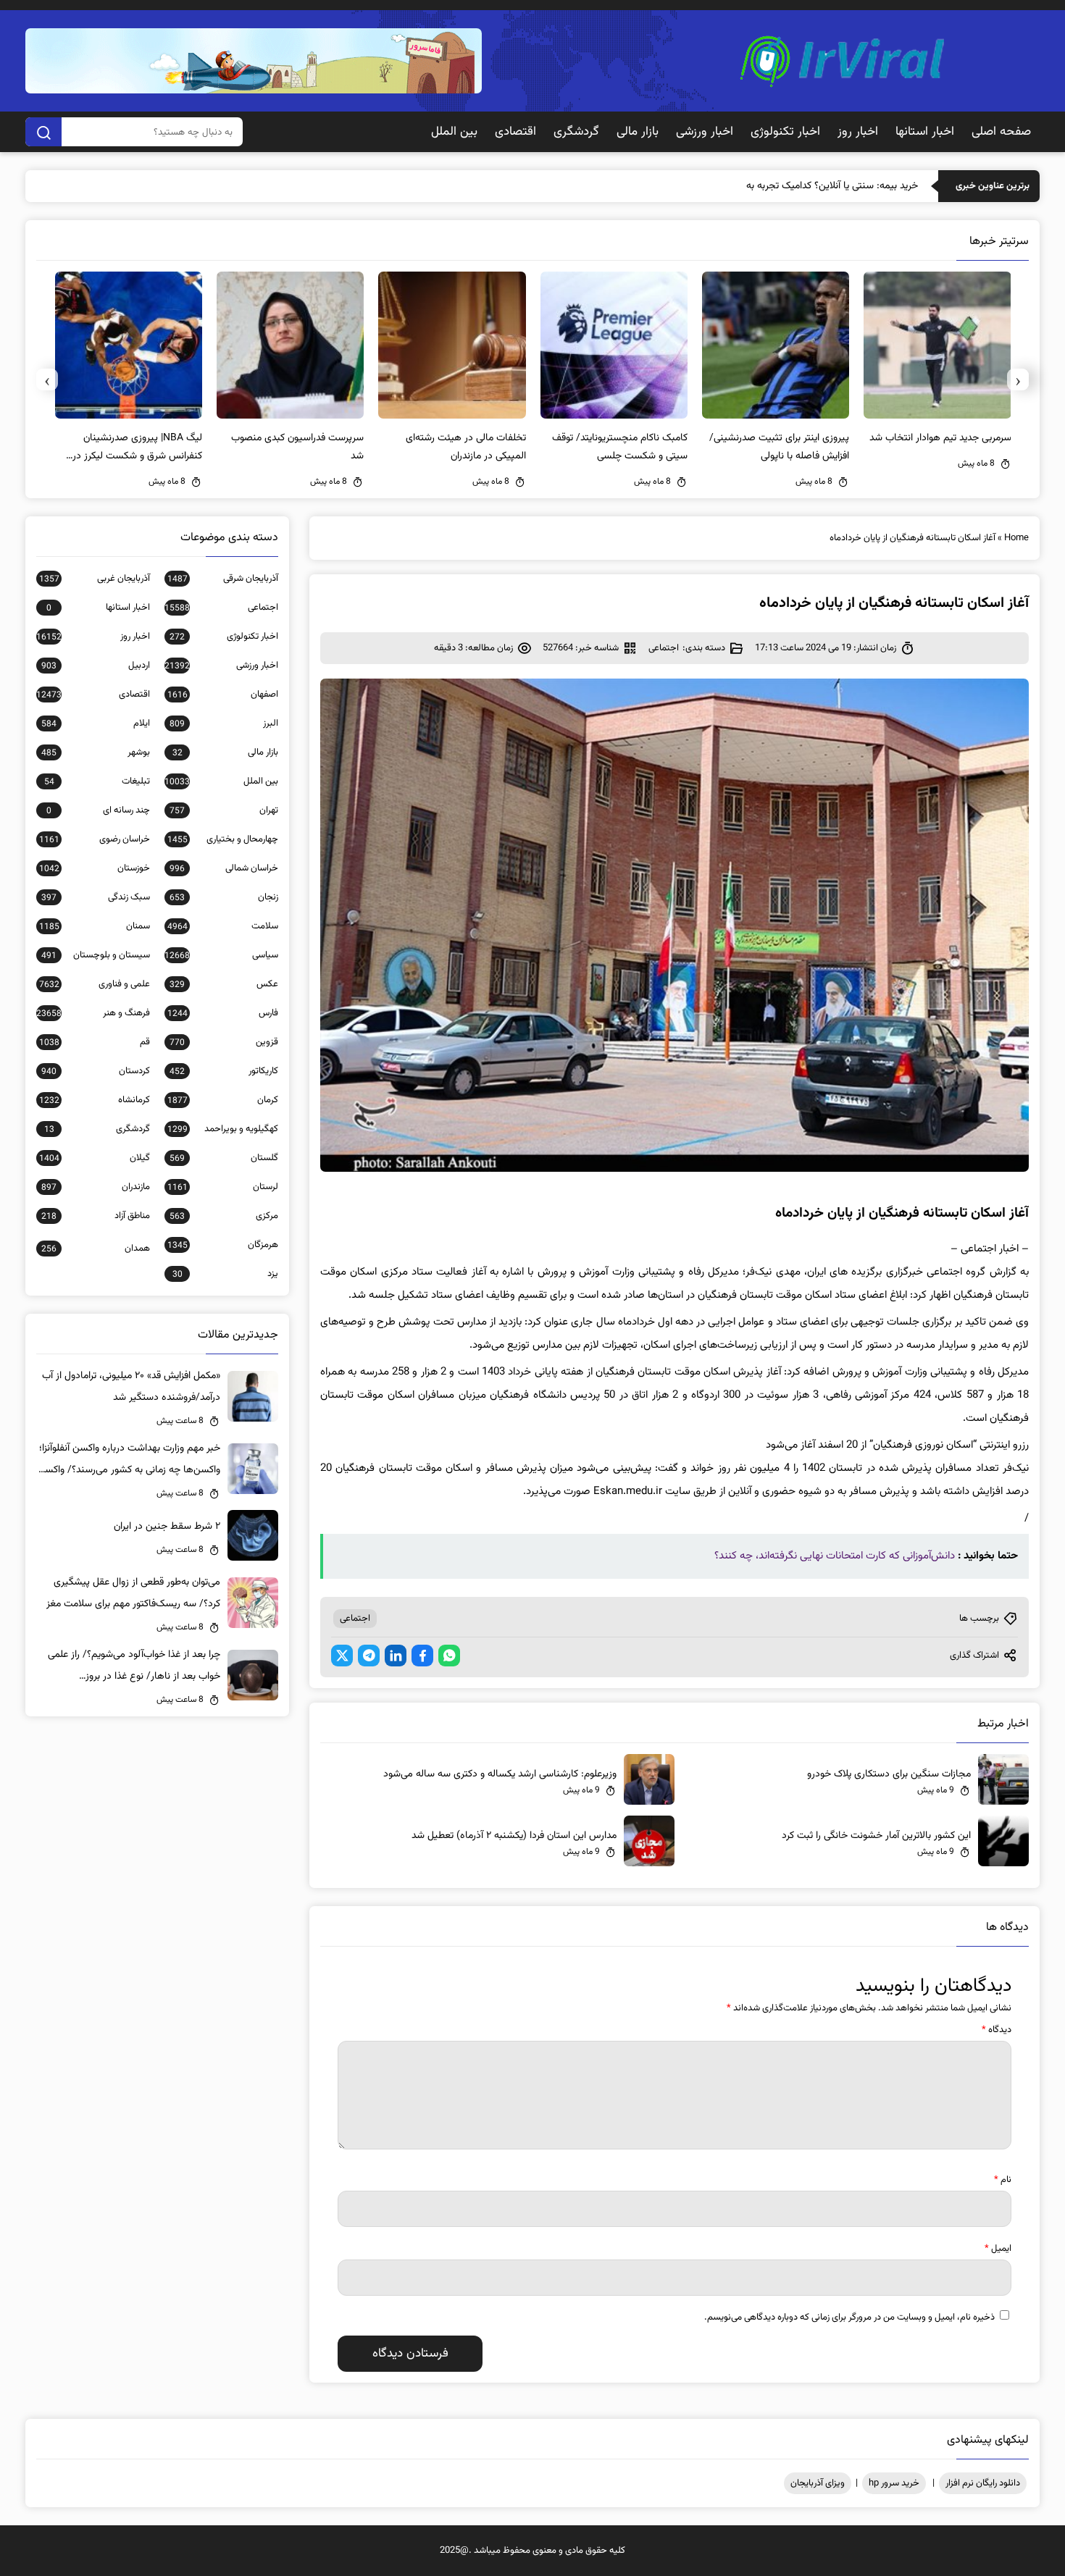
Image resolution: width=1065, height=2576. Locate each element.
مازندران (96, 1187)
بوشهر (96, 752)
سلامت (223, 926)
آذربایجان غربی (95, 579)
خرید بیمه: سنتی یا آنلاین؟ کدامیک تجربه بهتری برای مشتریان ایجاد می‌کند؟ (770, 186)
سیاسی (221, 955)
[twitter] (342, 1656)
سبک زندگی (96, 897)
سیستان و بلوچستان (96, 955)
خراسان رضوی (95, 839)
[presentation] (1018, 379)
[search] (43, 132)
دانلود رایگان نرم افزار (983, 2483)
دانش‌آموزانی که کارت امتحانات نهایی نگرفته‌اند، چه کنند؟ (835, 1556)
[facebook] (422, 1656)
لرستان (223, 1187)
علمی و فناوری (95, 984)
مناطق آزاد (96, 1216)
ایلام (96, 723)
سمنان (95, 926)
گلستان (224, 1158)
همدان (96, 1249)
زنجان (224, 897)
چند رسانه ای (98, 810)
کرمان (223, 1100)
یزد (225, 1274)
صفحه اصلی (1001, 132)
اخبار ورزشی (705, 132)
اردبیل (96, 666)
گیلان (95, 1158)
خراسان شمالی (224, 868)
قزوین (224, 1042)
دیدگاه (997, 2030)
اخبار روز (858, 132)
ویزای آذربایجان (818, 2483)
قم (95, 1042)
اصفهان (223, 695)
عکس (224, 984)
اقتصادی (515, 132)
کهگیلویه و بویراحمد (223, 1129)
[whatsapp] (449, 1656)
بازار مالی (638, 132)
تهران (224, 810)
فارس (223, 1013)
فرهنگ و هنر (93, 1013)
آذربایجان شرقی (223, 579)
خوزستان (95, 868)
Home (1016, 538)
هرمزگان (223, 1245)
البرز (224, 723)
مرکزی (224, 1216)
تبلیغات (97, 781)
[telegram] (369, 1656)
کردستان (96, 1071)
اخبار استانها (925, 132)
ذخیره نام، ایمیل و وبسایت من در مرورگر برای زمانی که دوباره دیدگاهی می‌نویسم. (849, 2317)
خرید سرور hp (894, 2483)
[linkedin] (396, 1656)
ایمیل (998, 2249)
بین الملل (454, 132)
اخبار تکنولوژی (785, 132)
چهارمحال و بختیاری (223, 839)
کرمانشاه (95, 1100)
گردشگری (576, 132)
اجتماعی (664, 648)
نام (1003, 2180)
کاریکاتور (224, 1071)
